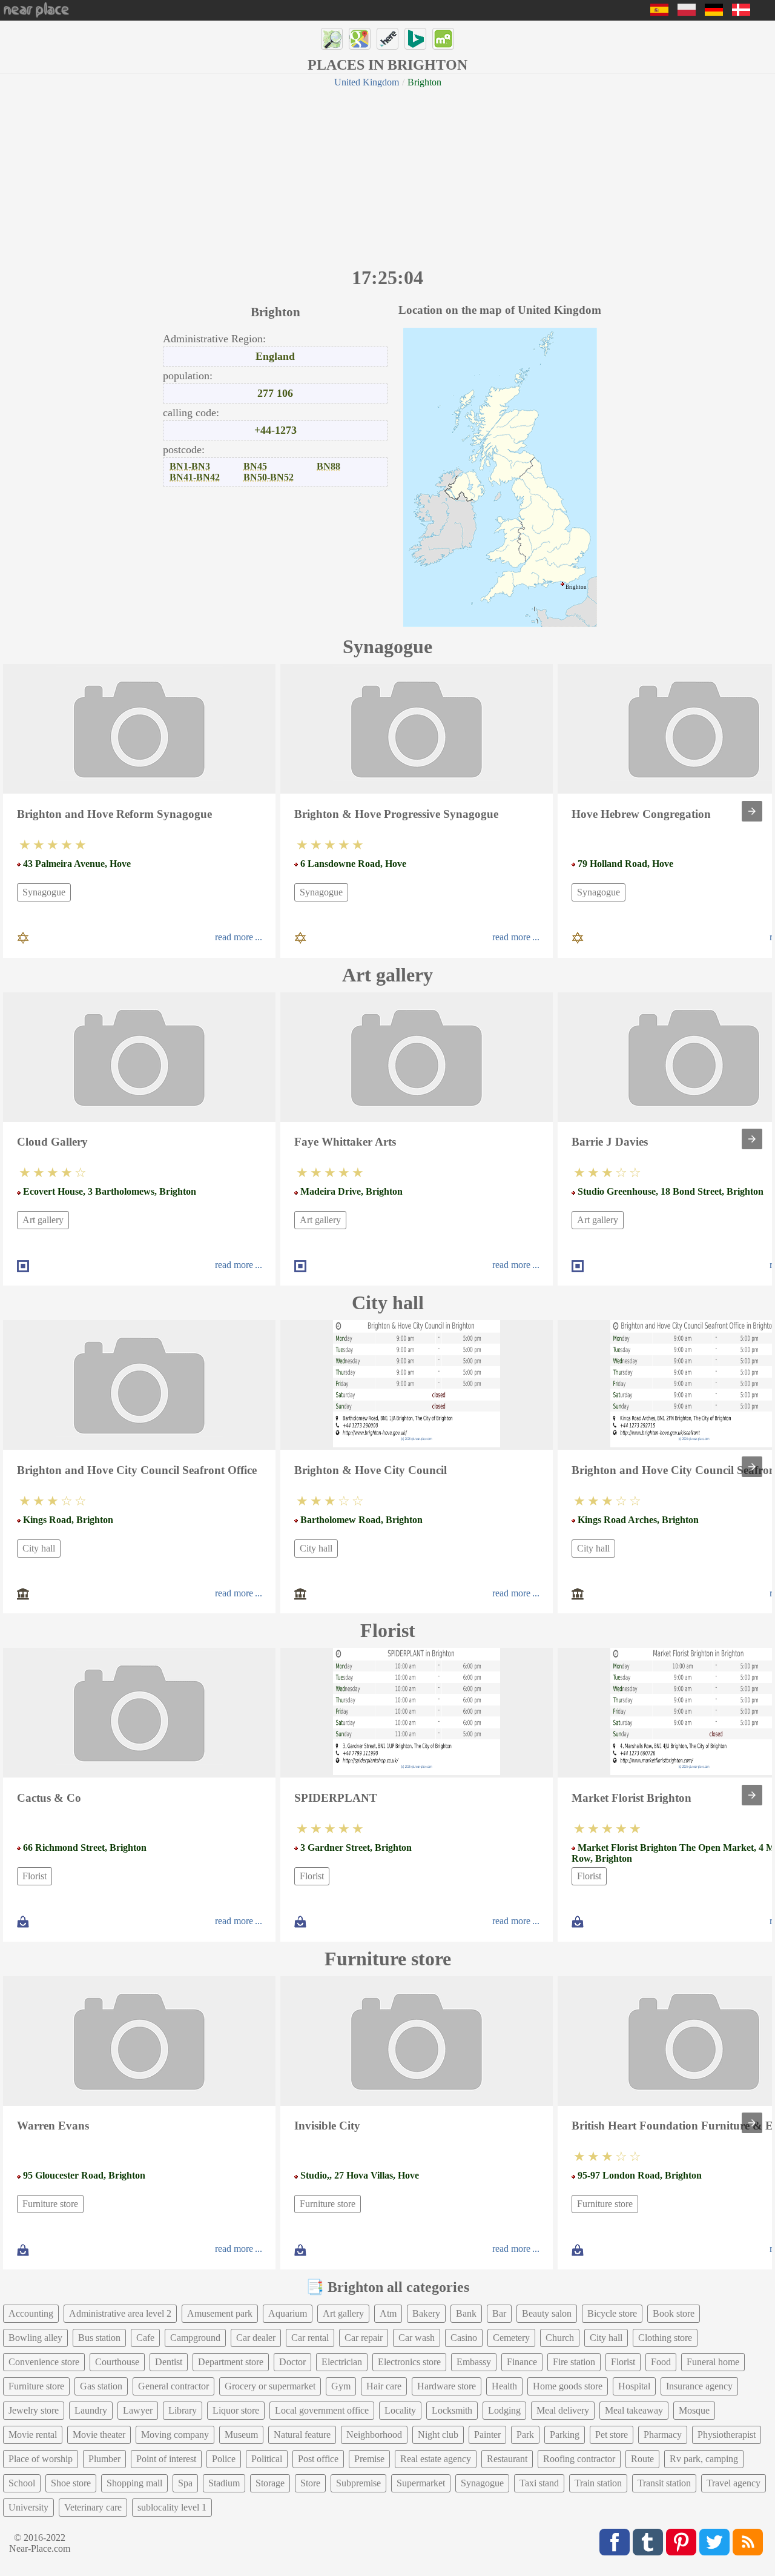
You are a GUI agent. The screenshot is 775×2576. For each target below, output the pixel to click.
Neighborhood (374, 2435)
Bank (466, 2313)
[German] (714, 12)
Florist (35, 1876)
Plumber (104, 2459)
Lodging (504, 2410)
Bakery (426, 2313)
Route (642, 2459)
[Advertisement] (387, 176)
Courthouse (117, 2362)
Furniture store (50, 2204)
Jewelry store (34, 2410)
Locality (400, 2410)
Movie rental (33, 2435)
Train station (598, 2483)
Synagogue (44, 892)
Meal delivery (563, 2410)
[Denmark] (741, 12)
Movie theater (99, 2435)
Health (504, 2386)
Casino (464, 2338)
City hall (39, 1548)
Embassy (474, 2362)
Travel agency (734, 2483)
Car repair (364, 2338)
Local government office (322, 2410)
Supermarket (421, 2483)
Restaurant (507, 2459)
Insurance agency (699, 2386)
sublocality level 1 (172, 2507)
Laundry (91, 2410)
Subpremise (358, 2483)
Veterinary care (93, 2507)
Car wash (417, 2338)
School (22, 2483)
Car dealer (256, 2338)
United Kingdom (367, 82)
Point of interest (166, 2459)
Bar (499, 2313)
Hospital (634, 2386)
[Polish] (687, 12)
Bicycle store (612, 2313)
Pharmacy (663, 2435)
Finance (522, 2362)
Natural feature (302, 2435)
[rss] (748, 2542)
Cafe (145, 2338)
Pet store (612, 2435)
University (28, 2507)
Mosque (694, 2410)
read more (234, 937)
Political (267, 2459)
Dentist (169, 2362)
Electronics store (409, 2362)
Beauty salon (547, 2313)
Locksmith (452, 2410)
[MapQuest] (443, 39)
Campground (195, 2338)
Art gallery (43, 1220)
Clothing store (665, 2338)
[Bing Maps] (415, 39)
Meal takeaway (634, 2410)
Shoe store (71, 2483)
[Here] (387, 39)
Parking (565, 2435)
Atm (388, 2313)
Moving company (175, 2435)
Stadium (224, 2483)
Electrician (342, 2362)
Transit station (664, 2483)
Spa (185, 2483)
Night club (438, 2435)
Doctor (292, 2362)
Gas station (101, 2386)
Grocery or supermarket (270, 2386)
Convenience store (44, 2362)
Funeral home (713, 2362)
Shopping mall (134, 2483)
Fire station (574, 2362)
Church (560, 2338)
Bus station (99, 2338)
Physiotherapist (727, 2435)
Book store (674, 2313)
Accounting (31, 2313)
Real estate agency (436, 2459)
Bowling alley (35, 2338)
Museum (241, 2435)
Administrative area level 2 (120, 2313)
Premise (369, 2459)
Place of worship (41, 2459)
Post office (318, 2459)
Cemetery (511, 2338)
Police (224, 2459)
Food (661, 2362)
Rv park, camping (704, 2459)
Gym (341, 2386)
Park (525, 2435)
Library (183, 2410)
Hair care (384, 2386)
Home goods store (568, 2386)
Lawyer (138, 2410)
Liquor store (236, 2410)
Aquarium (288, 2313)
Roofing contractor (579, 2459)
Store (310, 2483)
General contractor (173, 2386)
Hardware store (447, 2386)
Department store (231, 2362)
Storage (270, 2483)
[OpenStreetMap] (332, 39)
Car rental (310, 2338)
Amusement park (220, 2313)
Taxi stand (539, 2483)
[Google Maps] (360, 39)
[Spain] (659, 12)
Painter (487, 2435)
